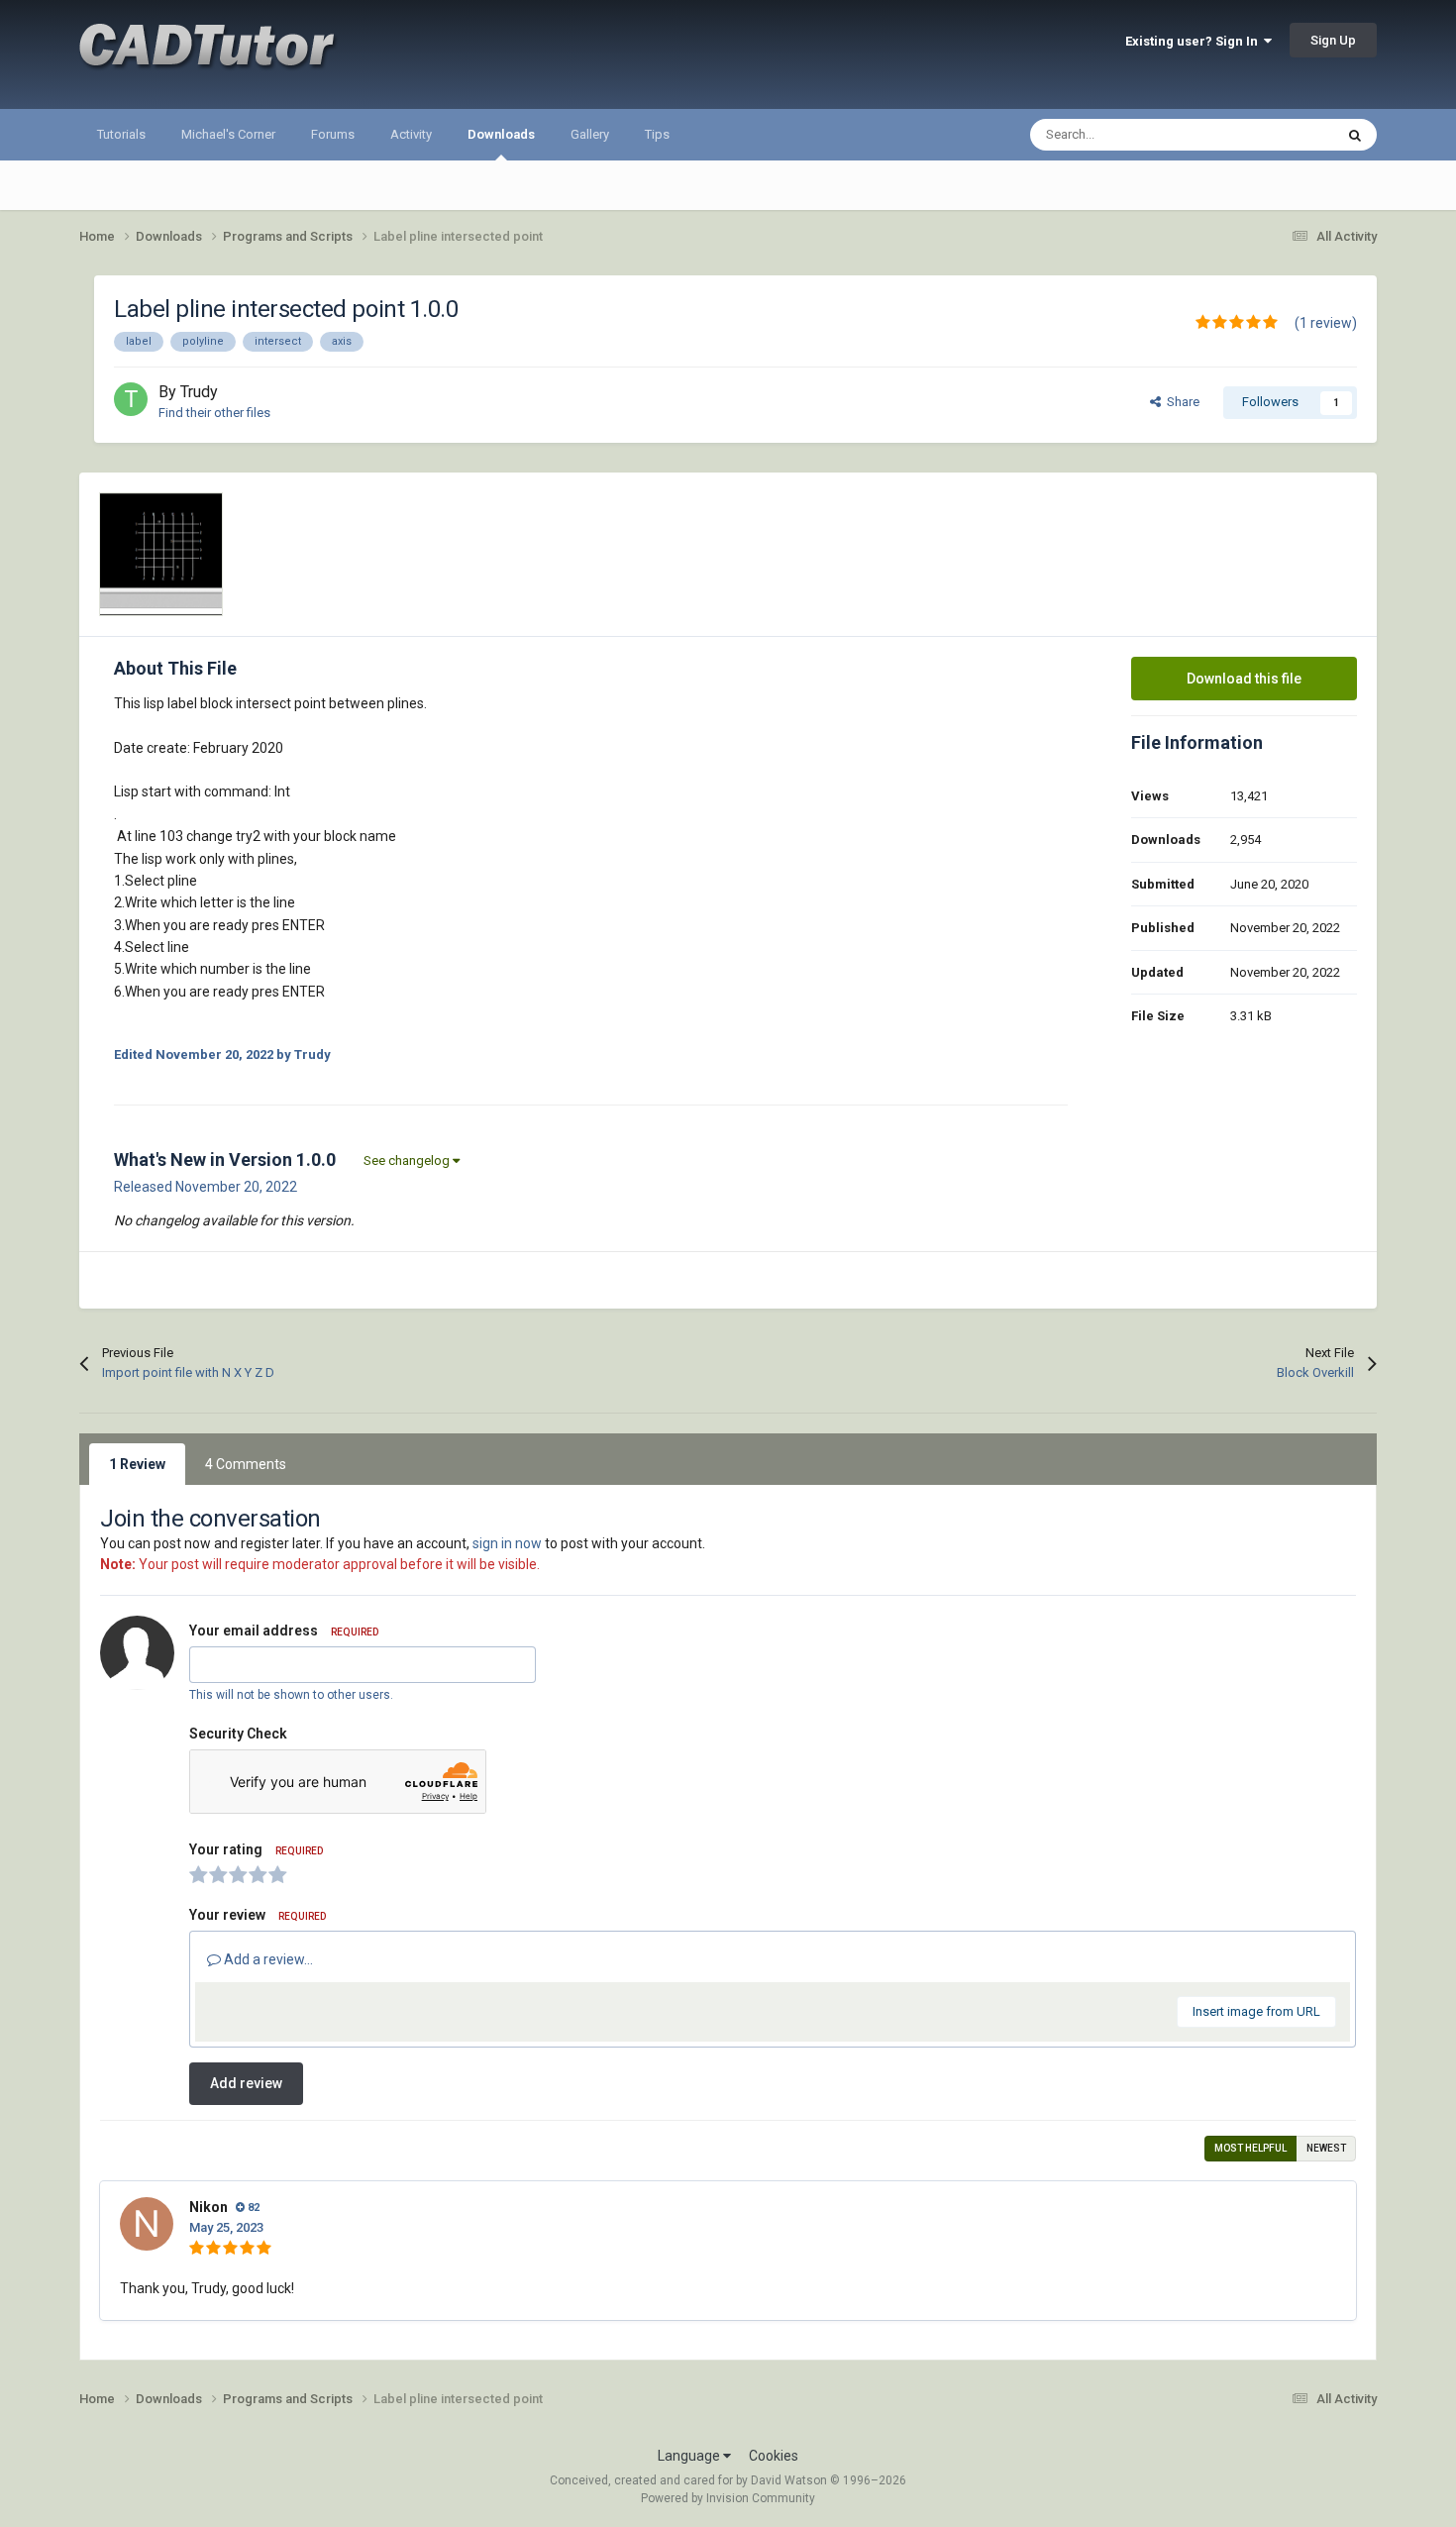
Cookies (774, 2456)
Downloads (501, 134)
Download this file (1244, 679)
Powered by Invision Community (728, 2498)
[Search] (1355, 135)
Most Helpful (1250, 2148)
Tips (657, 134)
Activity (411, 134)
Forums (333, 134)
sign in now (507, 1543)
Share (1180, 402)
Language (690, 2456)
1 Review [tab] (137, 1464)
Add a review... (267, 1959)
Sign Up (1333, 40)
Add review (246, 2083)
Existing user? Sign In (1195, 41)
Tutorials (121, 134)
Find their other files (214, 413)
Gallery (590, 134)
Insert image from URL (1256, 2011)
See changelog (408, 1160)
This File (1284, 135)
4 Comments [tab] (246, 1464)
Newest (1326, 2148)
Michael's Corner (228, 134)
